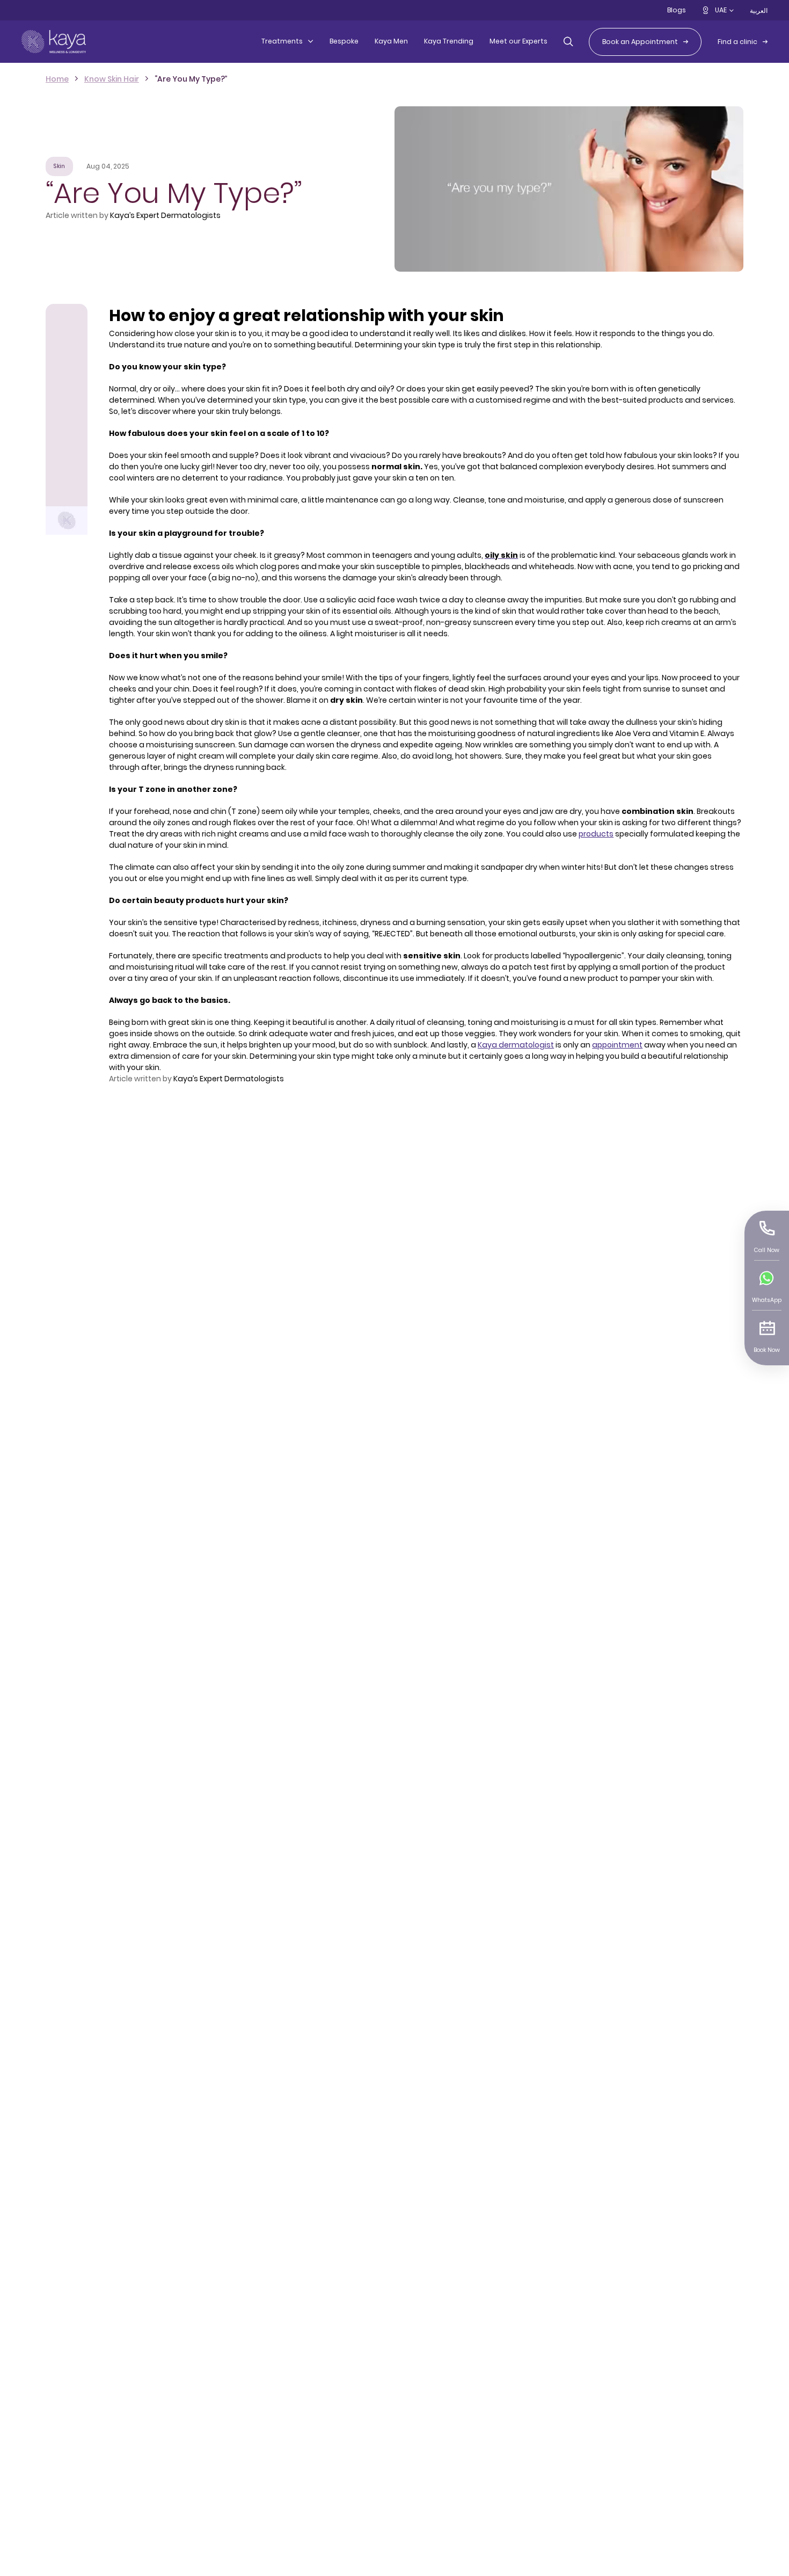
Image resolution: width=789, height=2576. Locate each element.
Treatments (282, 41)
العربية (759, 10)
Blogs (677, 10)
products (596, 834)
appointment (617, 1045)
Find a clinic (737, 42)
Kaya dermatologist (516, 1045)
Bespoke (344, 41)
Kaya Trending (449, 41)
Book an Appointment (640, 42)
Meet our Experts (518, 41)
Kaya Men (391, 41)
